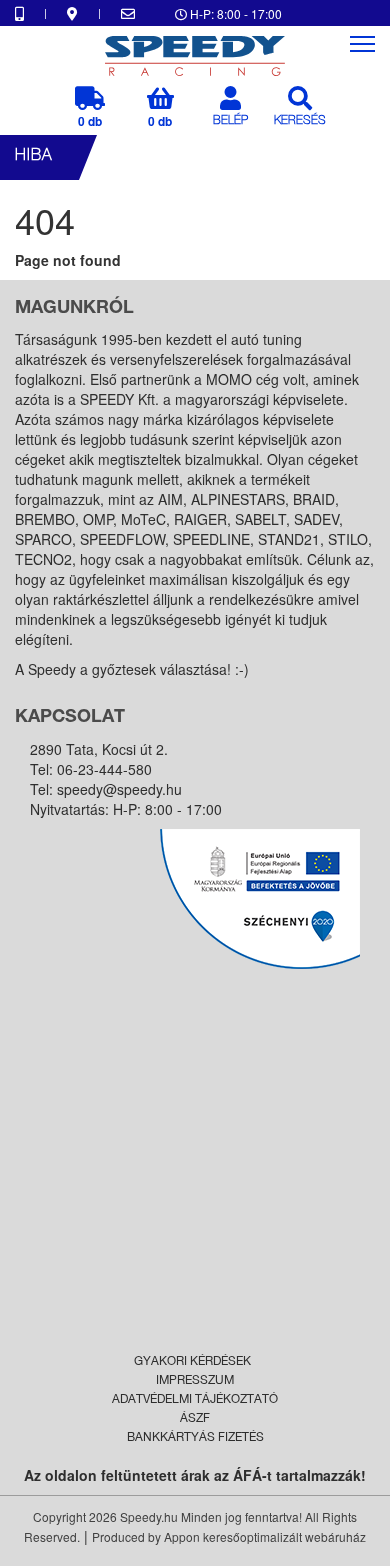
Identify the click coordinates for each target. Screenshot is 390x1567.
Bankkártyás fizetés (195, 1438)
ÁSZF (195, 1419)
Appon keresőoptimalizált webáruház (265, 1536)
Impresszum (195, 1381)
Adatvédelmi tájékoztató (195, 1400)
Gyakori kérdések (192, 1362)
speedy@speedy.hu (119, 789)
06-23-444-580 (104, 769)
